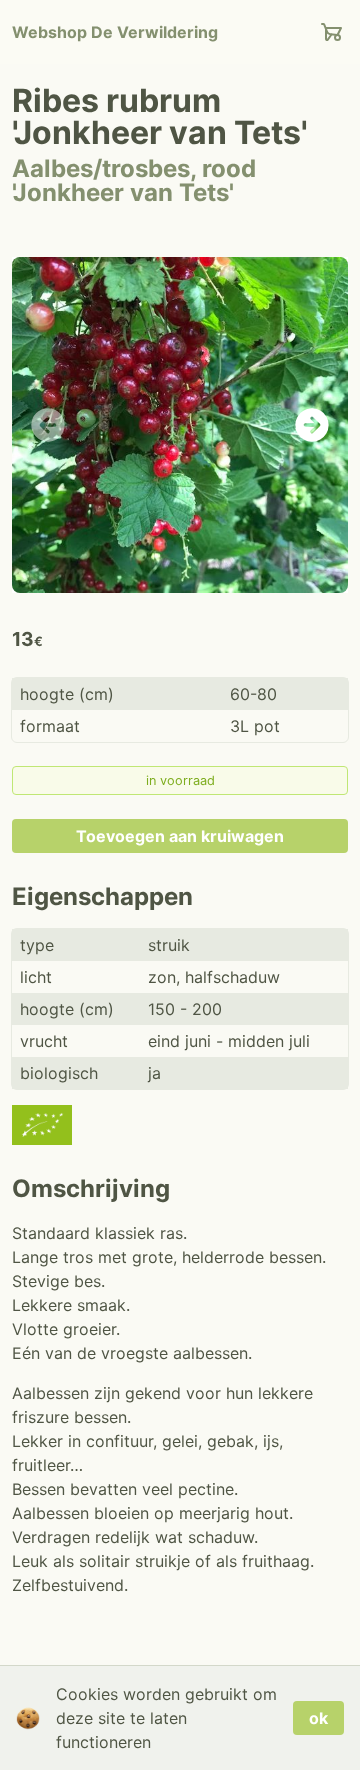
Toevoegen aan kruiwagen (180, 836)
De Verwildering (115, 32)
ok (318, 1718)
